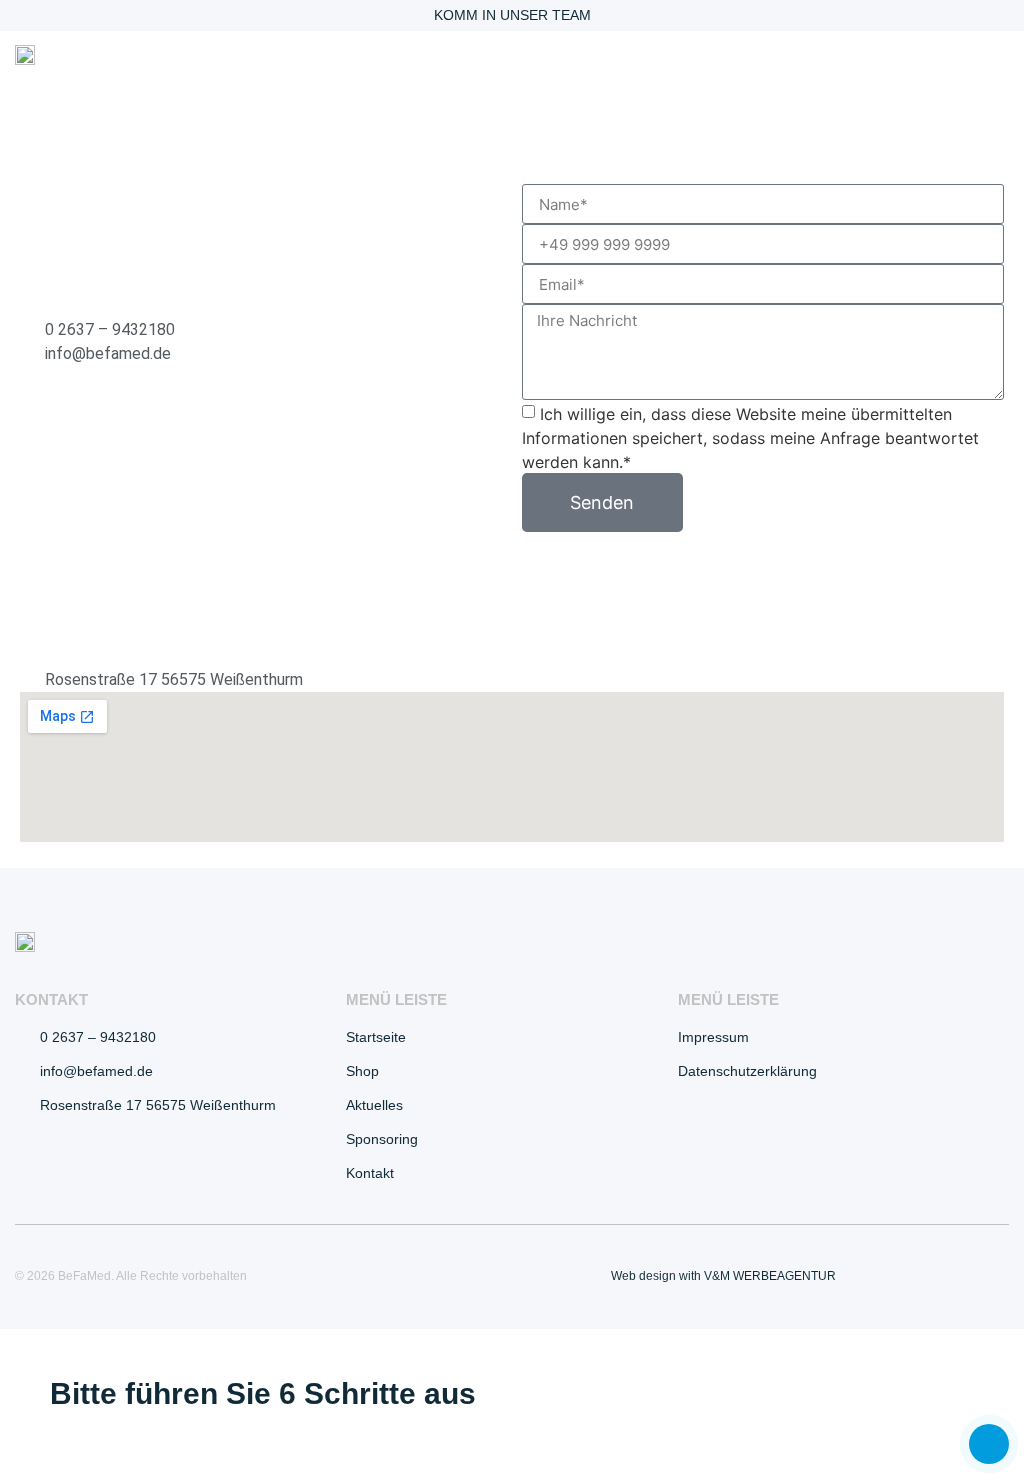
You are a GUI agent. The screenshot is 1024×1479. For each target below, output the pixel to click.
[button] (995, 57)
